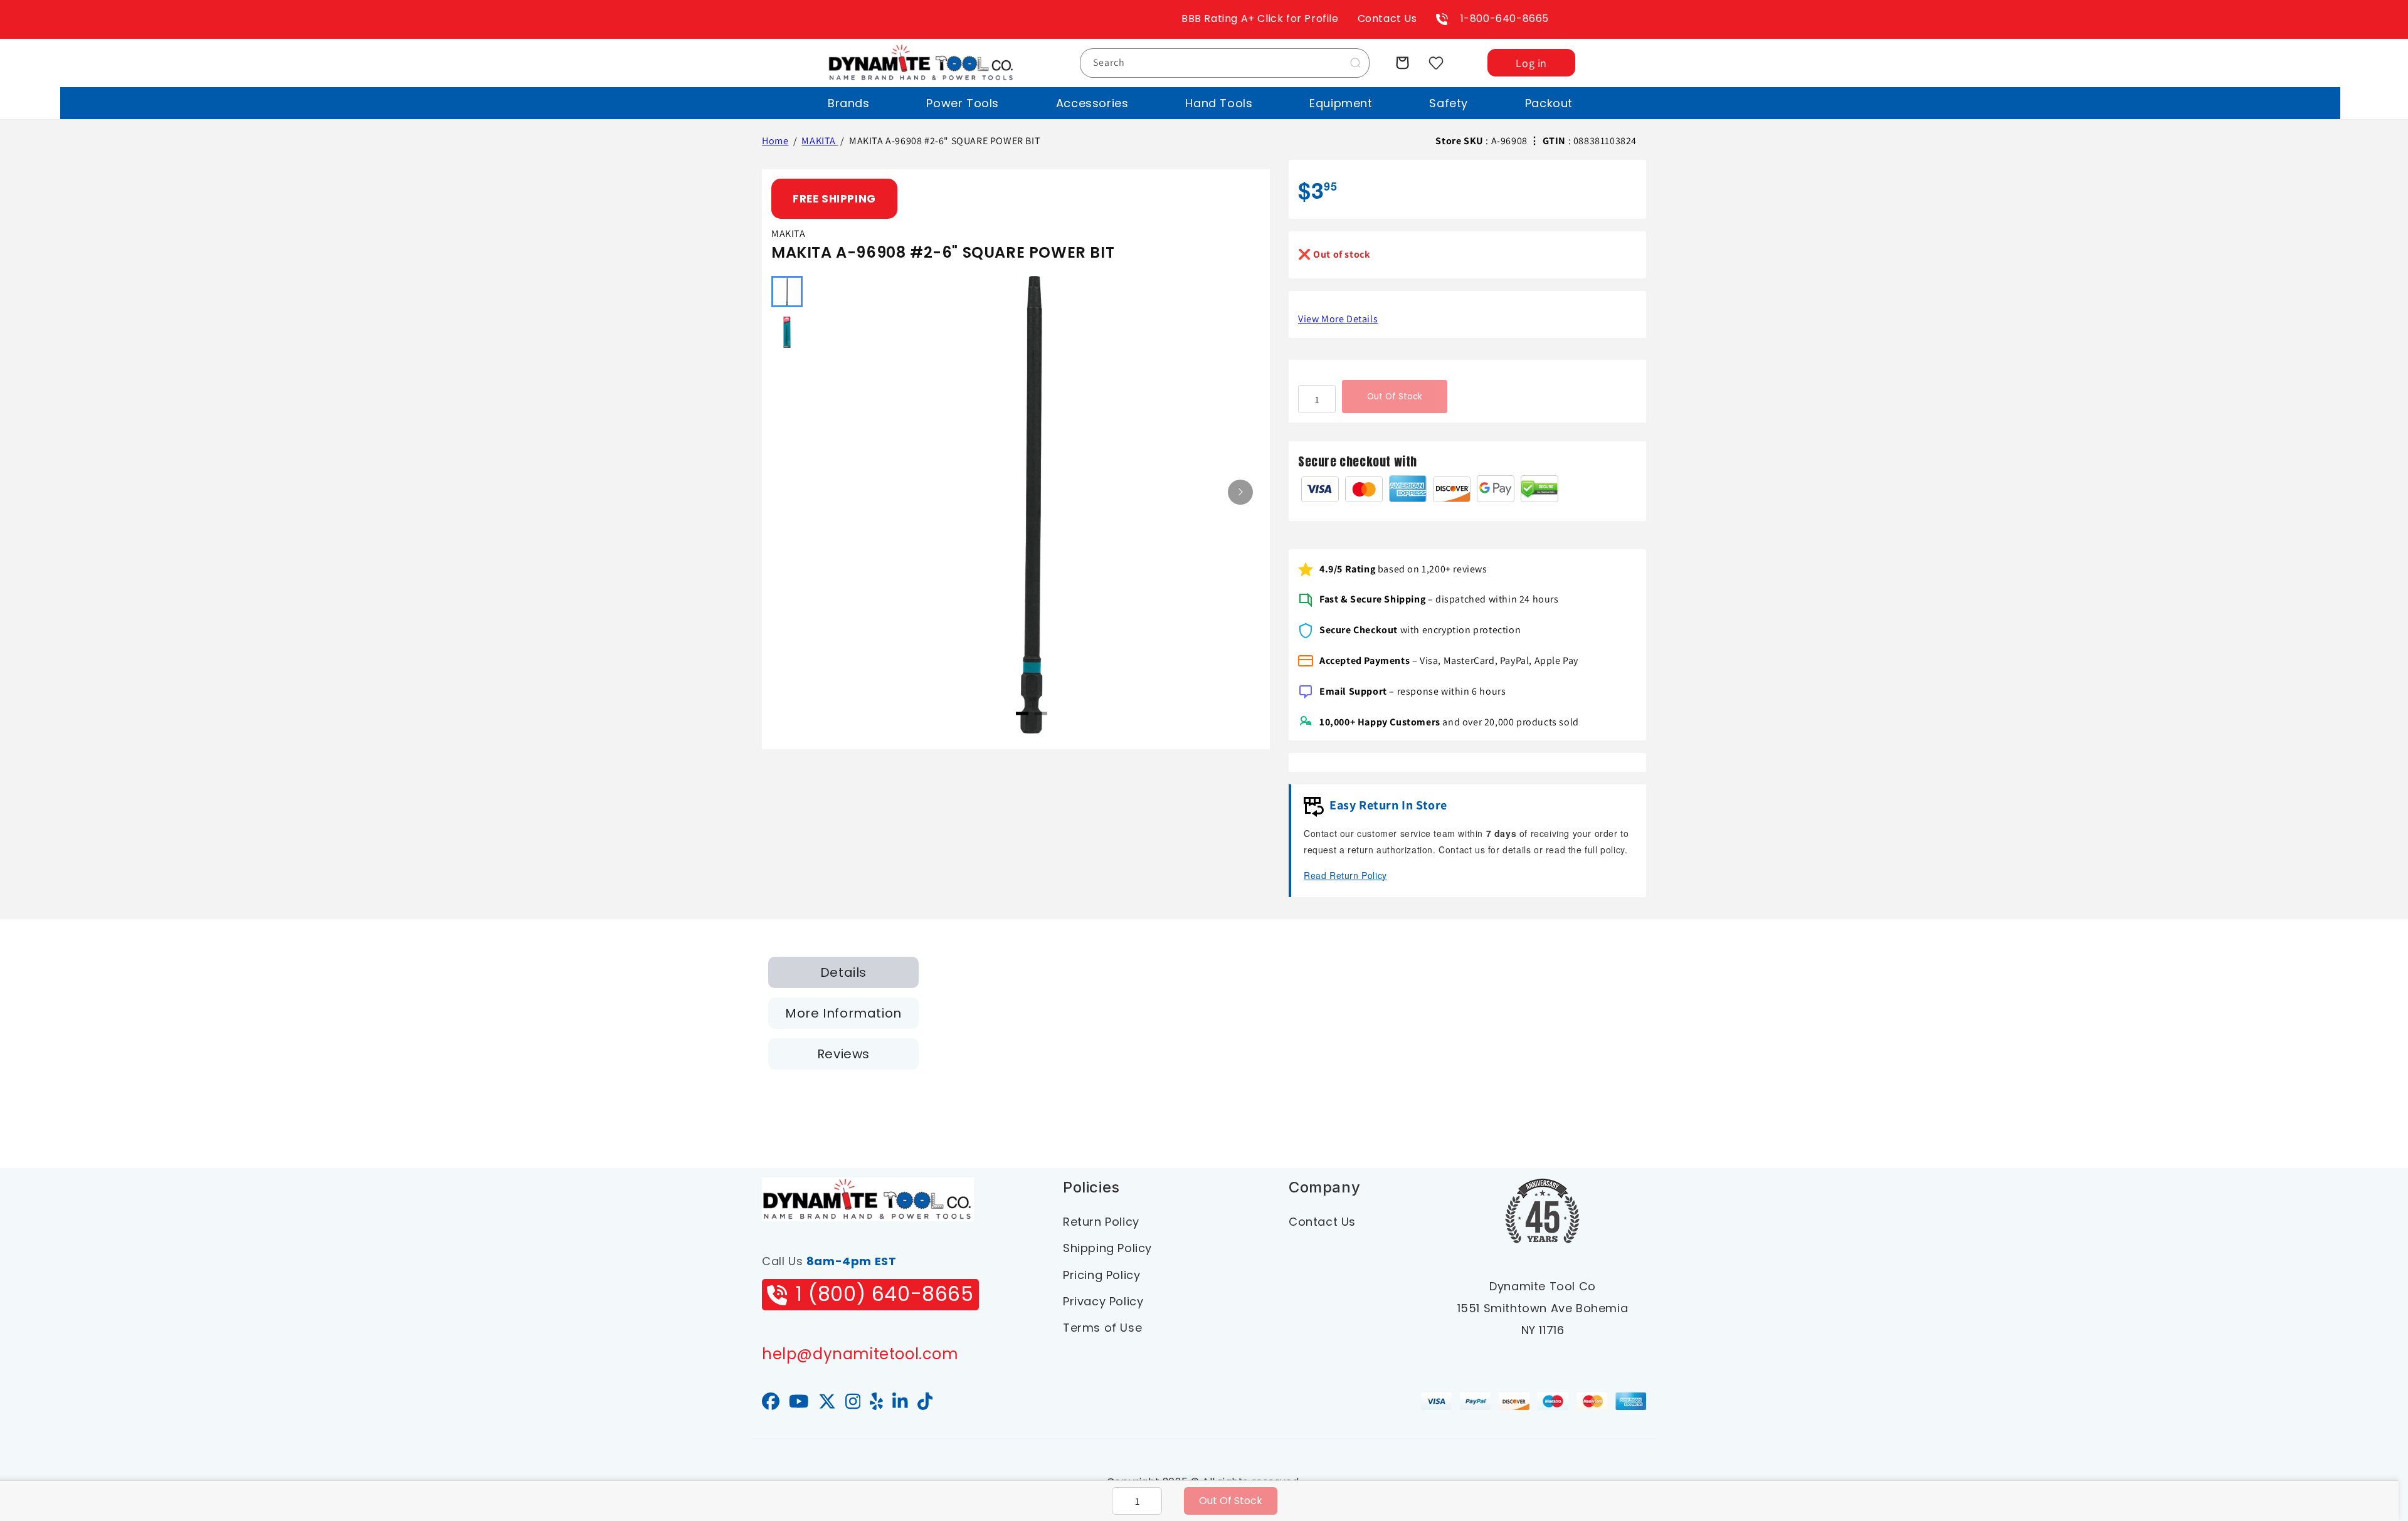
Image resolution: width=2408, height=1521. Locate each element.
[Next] (1240, 492)
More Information (843, 1013)
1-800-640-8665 (1505, 18)
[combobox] (1225, 63)
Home (775, 141)
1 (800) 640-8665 (885, 1294)
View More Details (1338, 319)
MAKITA (820, 141)
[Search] (1355, 63)
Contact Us (1387, 18)
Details (843, 972)
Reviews (843, 1054)
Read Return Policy (1345, 875)
